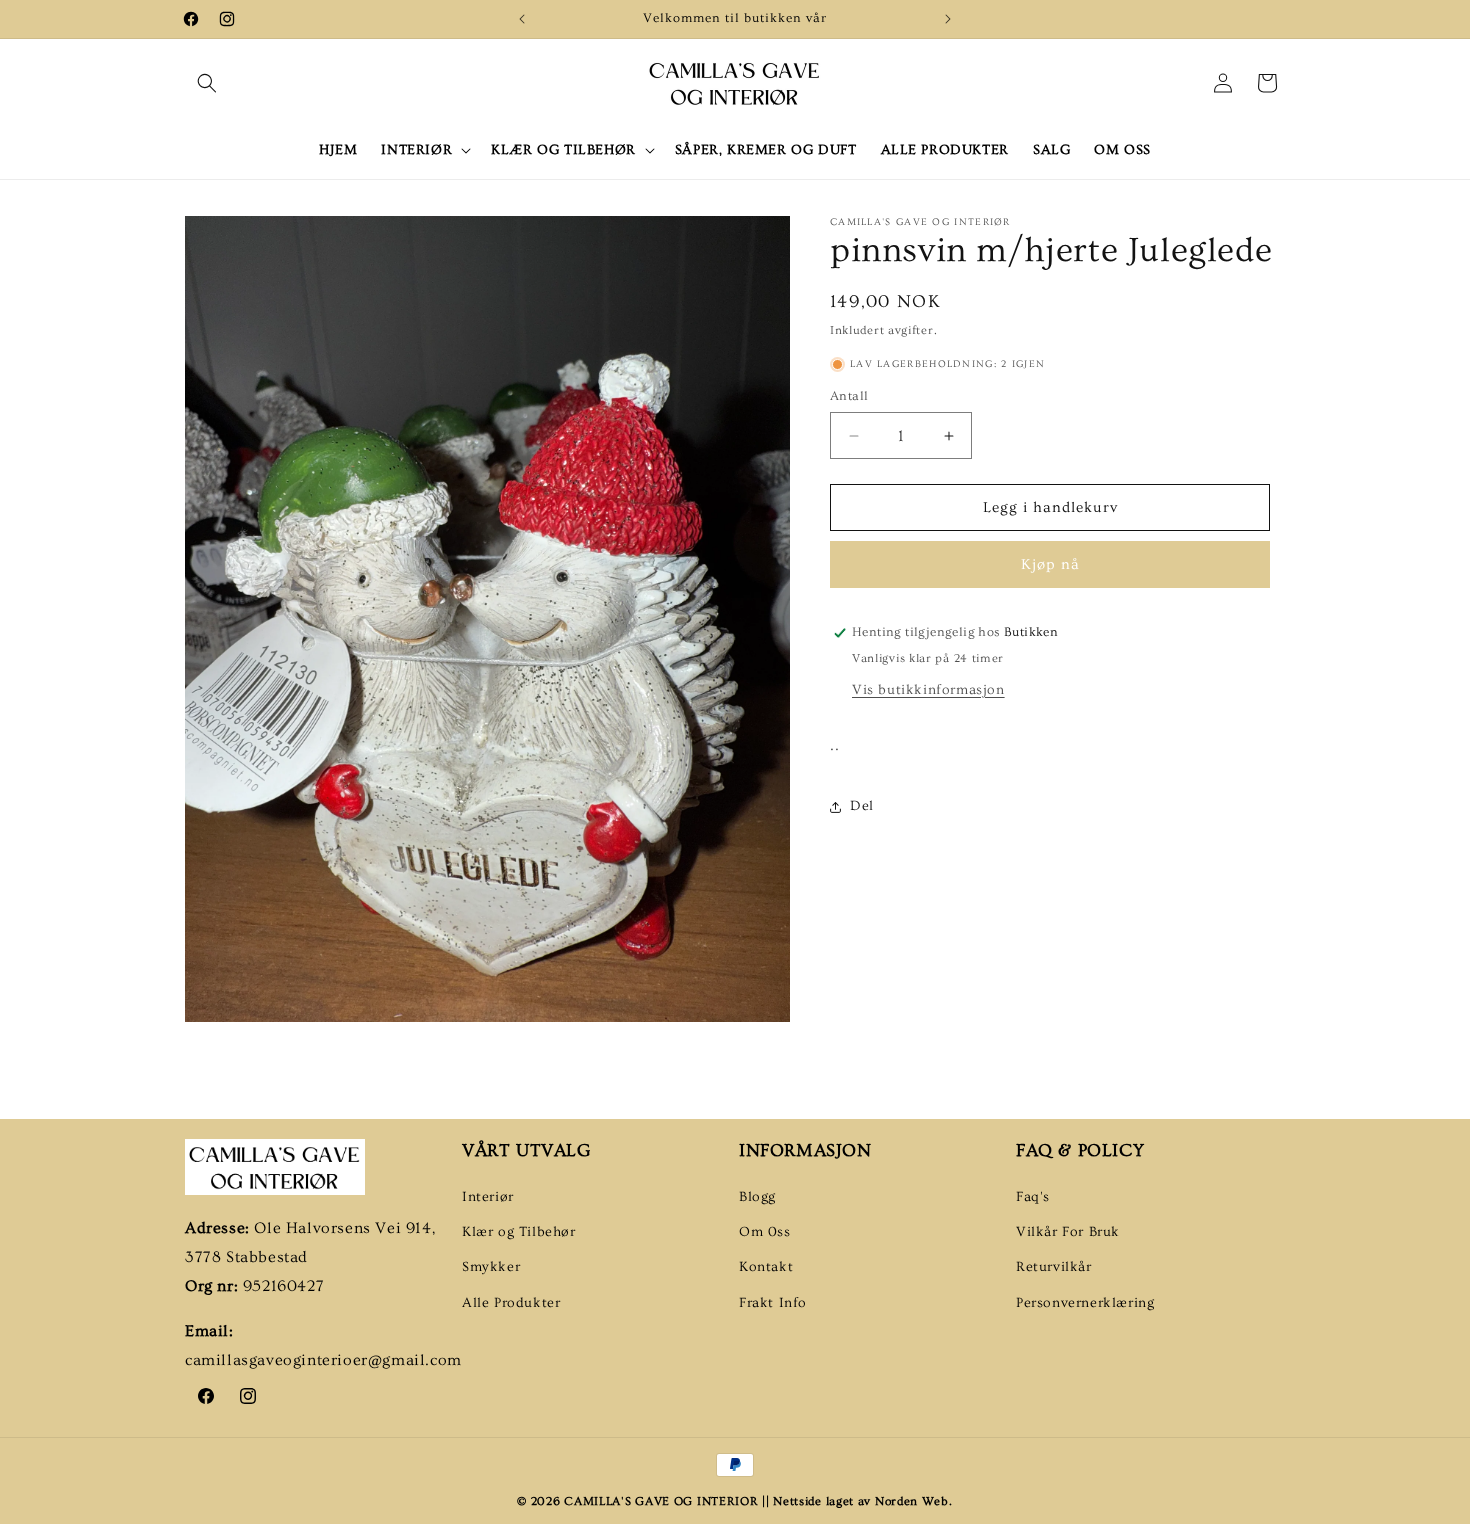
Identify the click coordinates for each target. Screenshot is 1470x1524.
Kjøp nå (1050, 564)
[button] (207, 83)
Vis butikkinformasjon (928, 690)
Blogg (757, 1197)
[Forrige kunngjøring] (522, 19)
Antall (849, 396)
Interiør (488, 1197)
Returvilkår (1054, 1268)
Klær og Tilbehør (519, 1232)
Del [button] (862, 806)
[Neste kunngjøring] (948, 19)
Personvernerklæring (1085, 1303)
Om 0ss (765, 1232)
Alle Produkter (511, 1303)
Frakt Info (773, 1303)
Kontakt (766, 1268)
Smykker (491, 1268)
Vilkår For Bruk (1068, 1232)
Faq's (1033, 1197)
